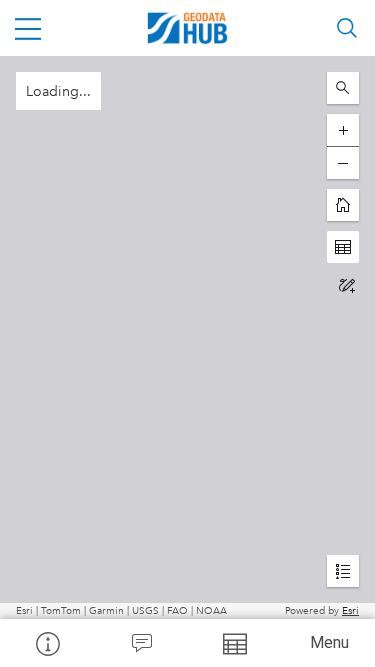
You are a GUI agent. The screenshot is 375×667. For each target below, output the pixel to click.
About (47, 643)
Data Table (235, 643)
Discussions (141, 643)
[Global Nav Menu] (28, 28)
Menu (329, 642)
